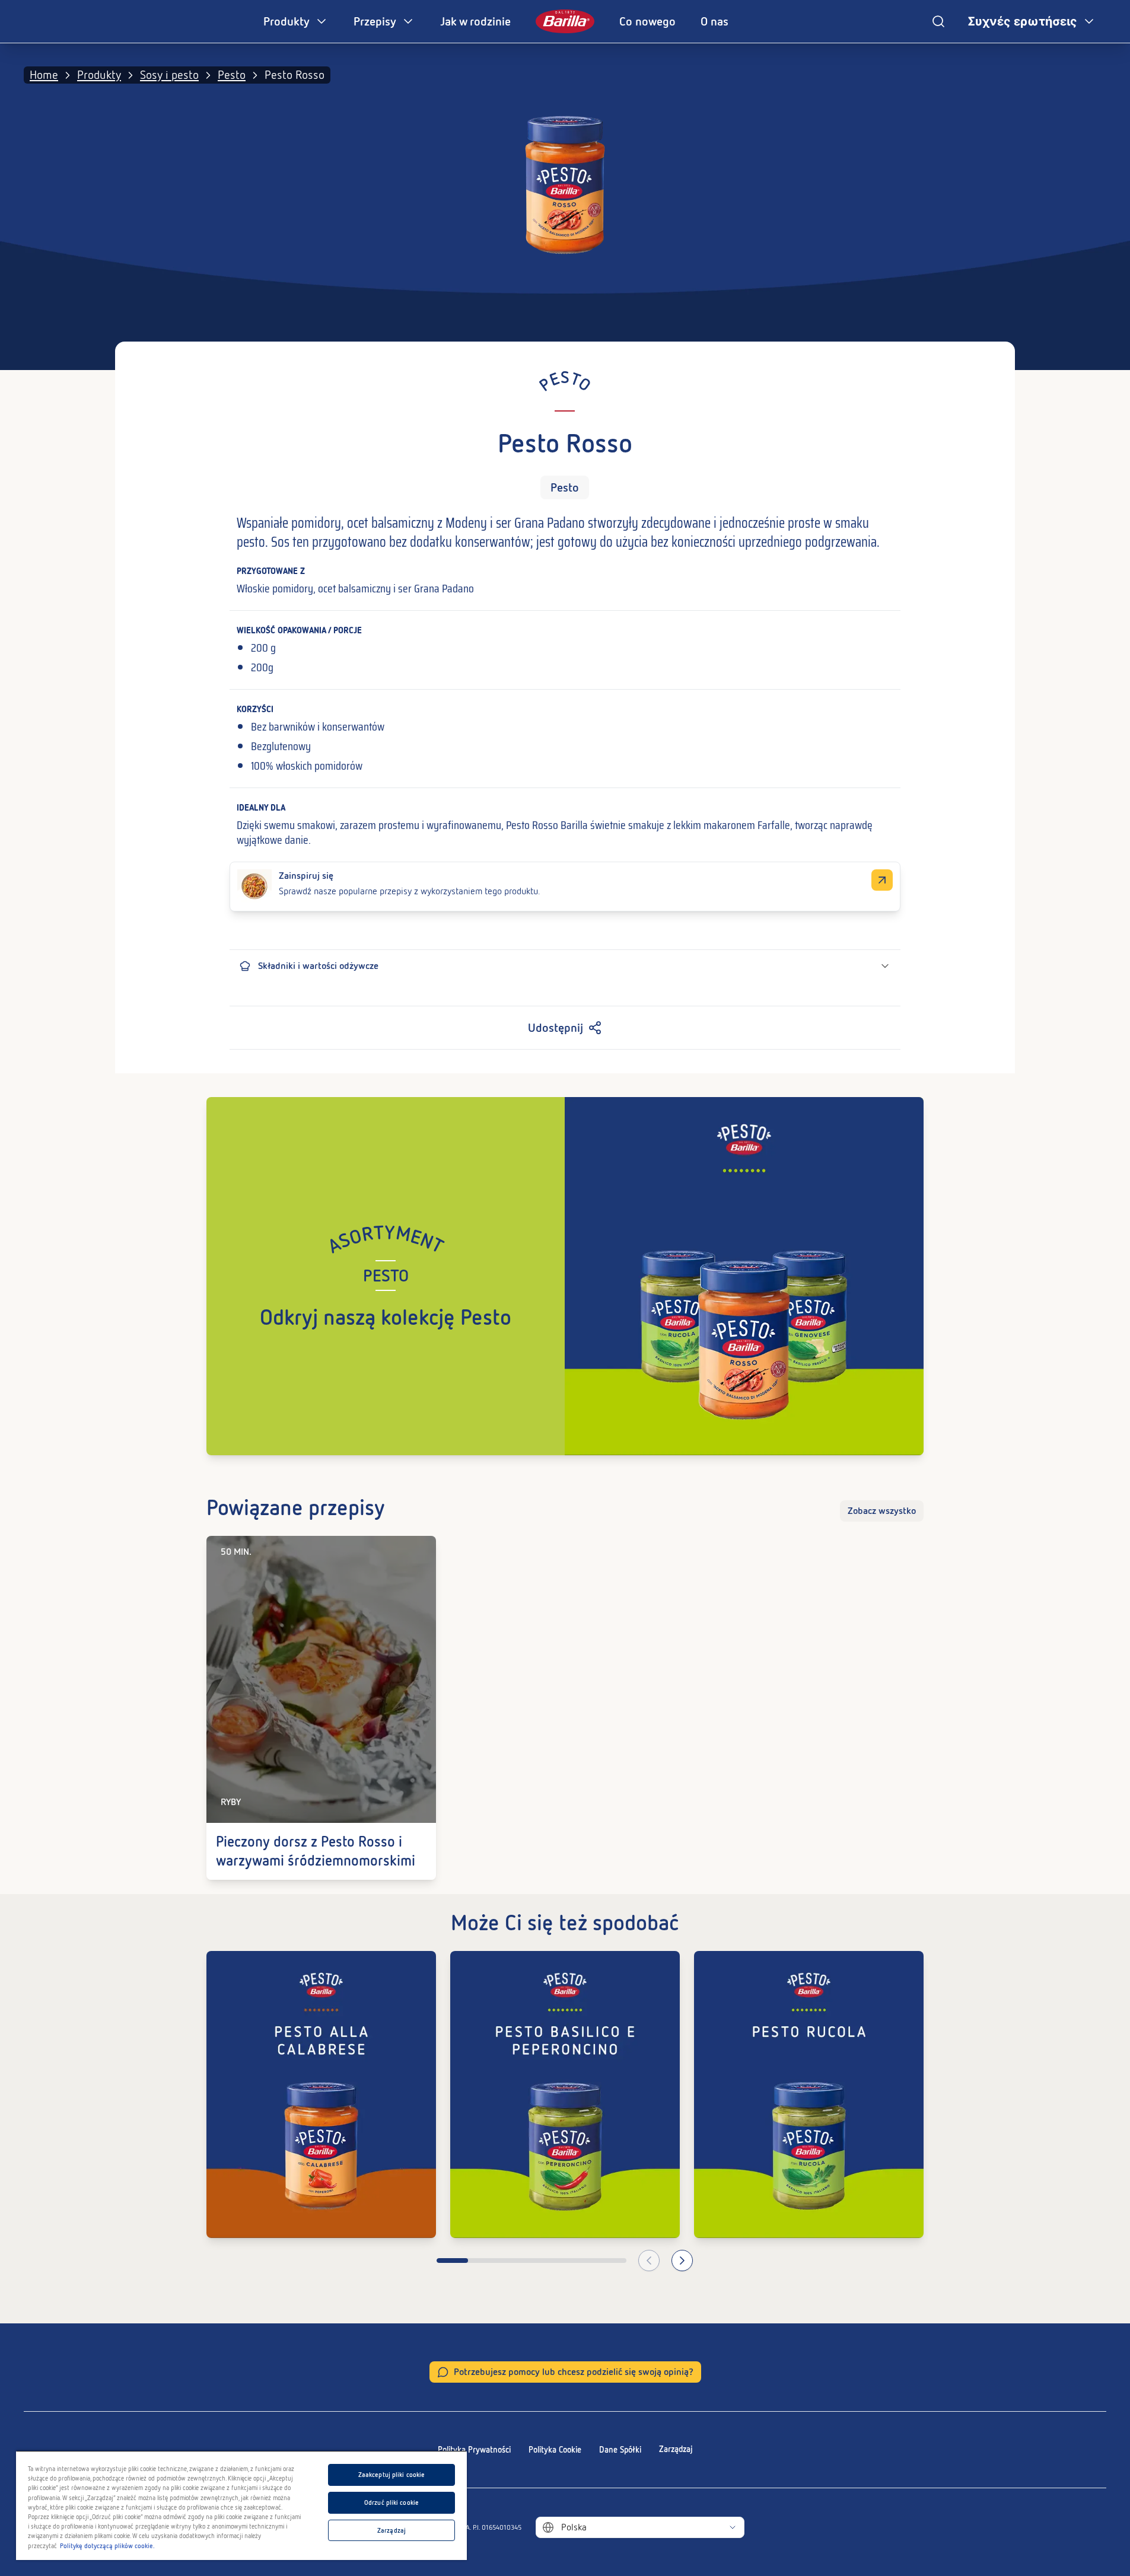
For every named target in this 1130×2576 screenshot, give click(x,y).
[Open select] (733, 2527)
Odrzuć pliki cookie (391, 2502)
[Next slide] (682, 2261)
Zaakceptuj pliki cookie (391, 2475)
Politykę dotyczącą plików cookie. (107, 2546)
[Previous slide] (649, 2261)
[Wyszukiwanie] (938, 21)
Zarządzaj (676, 2449)
